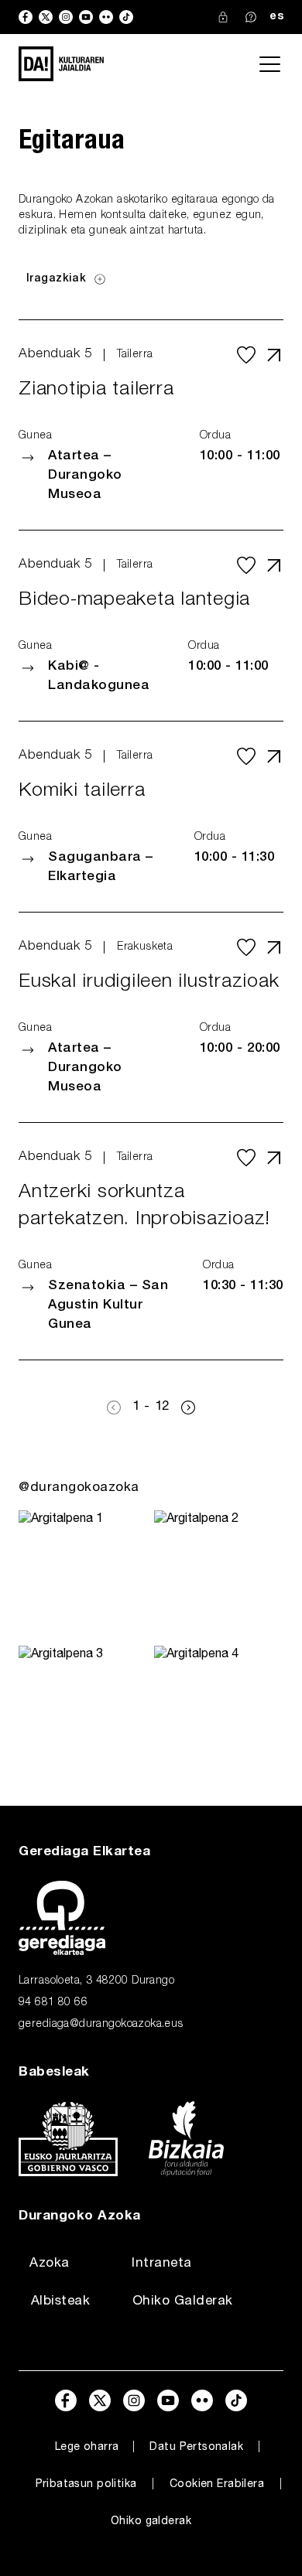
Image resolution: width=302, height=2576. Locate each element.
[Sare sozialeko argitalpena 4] (219, 1710)
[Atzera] (114, 1407)
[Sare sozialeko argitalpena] (83, 1575)
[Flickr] (106, 17)
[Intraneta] (223, 17)
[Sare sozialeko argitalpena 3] (83, 1710)
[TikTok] (126, 17)
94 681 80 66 (53, 2003)
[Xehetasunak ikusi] (274, 355)
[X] (46, 17)
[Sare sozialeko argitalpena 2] (219, 1575)
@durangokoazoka (79, 1488)
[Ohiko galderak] (251, 17)
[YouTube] (86, 17)
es (276, 17)
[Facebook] (26, 17)
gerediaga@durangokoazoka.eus (101, 2025)
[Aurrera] (188, 1407)
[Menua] (269, 64)
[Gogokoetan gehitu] (246, 355)
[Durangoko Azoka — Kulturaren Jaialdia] (61, 64)
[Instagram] (66, 17)
